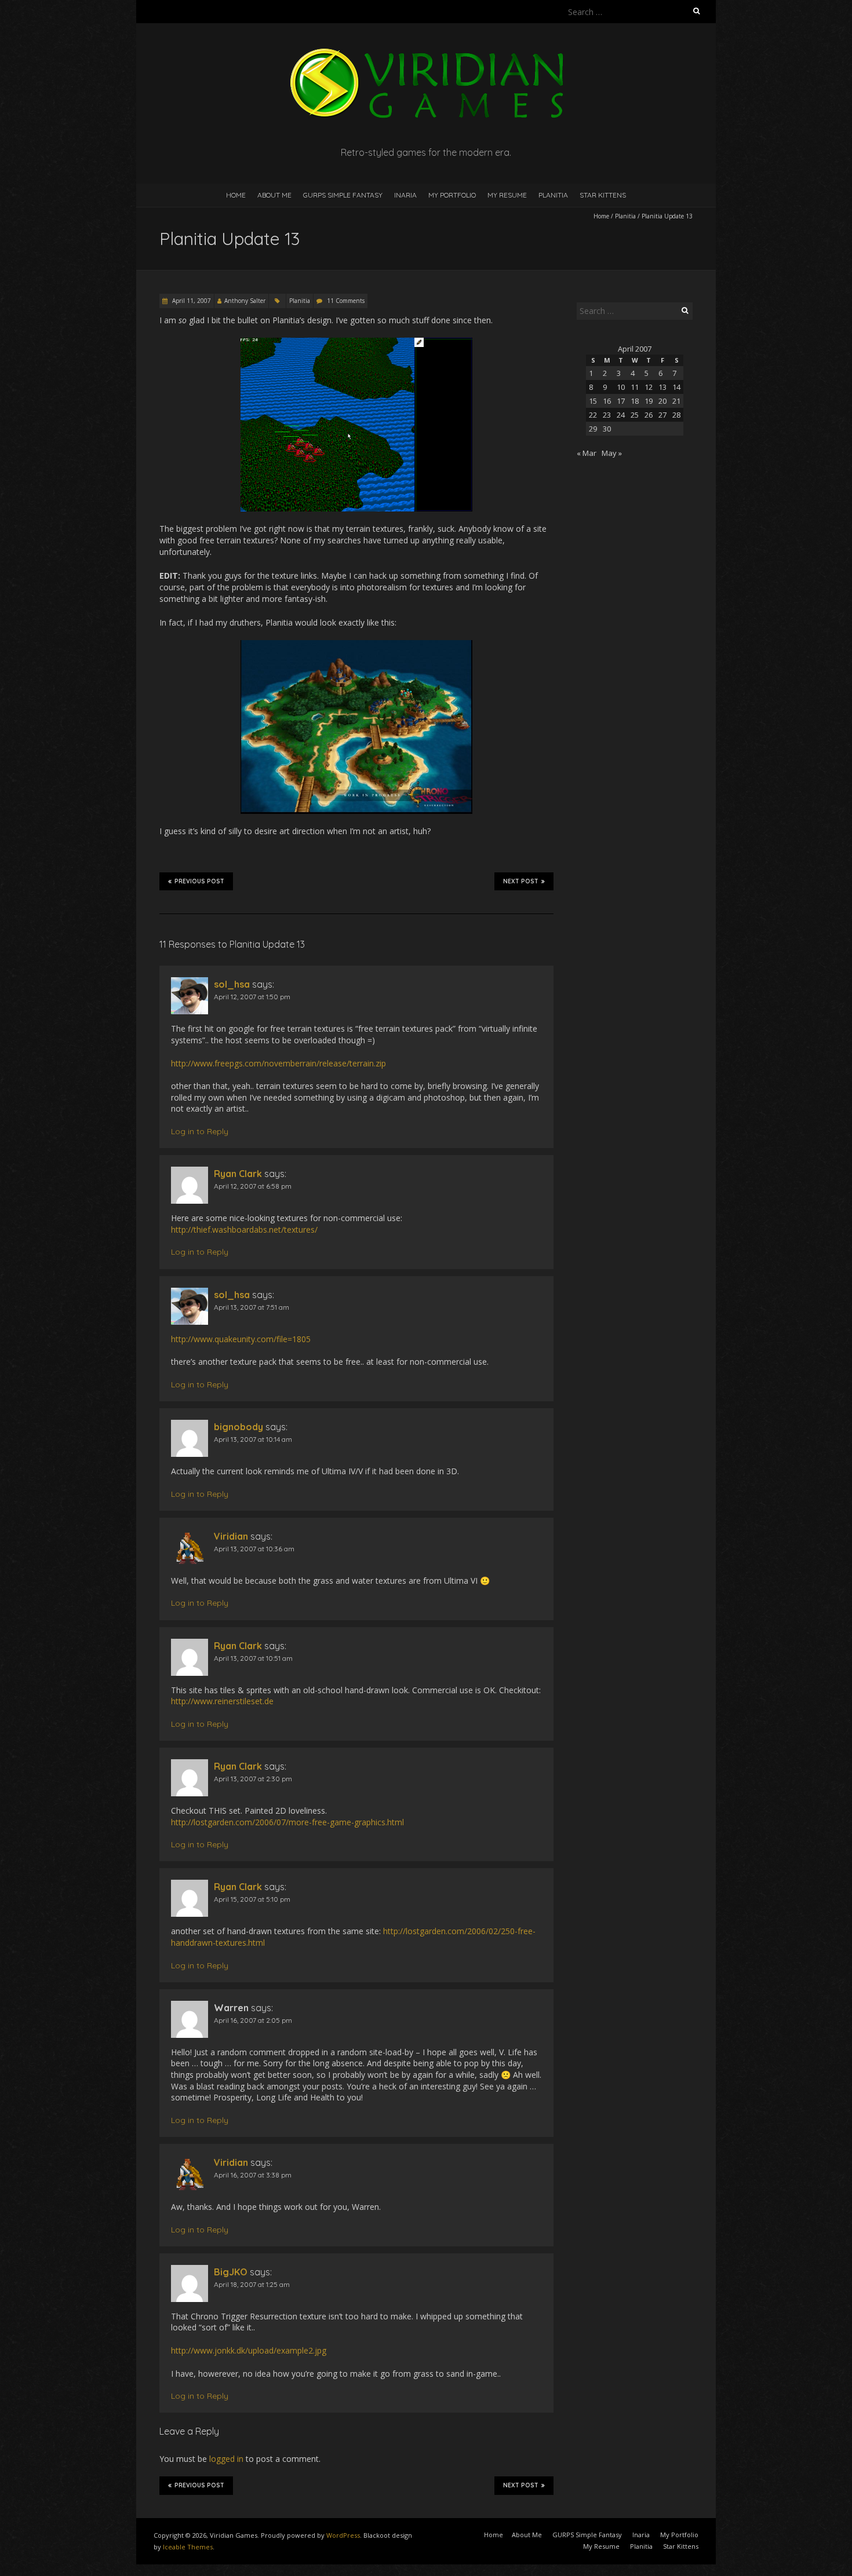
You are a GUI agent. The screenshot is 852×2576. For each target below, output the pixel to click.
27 (662, 415)
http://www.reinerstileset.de (222, 1701)
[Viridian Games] (426, 52)
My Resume (507, 195)
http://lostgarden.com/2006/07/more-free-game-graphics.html (287, 1822)
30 (607, 429)
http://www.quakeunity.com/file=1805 (241, 1339)
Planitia (553, 195)
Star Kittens (603, 195)
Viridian (231, 1536)
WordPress (343, 2535)
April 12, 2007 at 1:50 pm (252, 997)
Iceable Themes (188, 2547)
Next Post (521, 881)
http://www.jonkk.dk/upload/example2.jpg (249, 2350)
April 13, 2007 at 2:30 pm (253, 1779)
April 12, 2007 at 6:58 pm (253, 1186)
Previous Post (199, 881)
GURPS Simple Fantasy (343, 195)
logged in (226, 2459)
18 (635, 401)
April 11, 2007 (191, 301)
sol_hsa (232, 984)
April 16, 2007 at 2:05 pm (253, 2020)
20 (662, 401)
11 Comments (346, 301)
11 (635, 387)
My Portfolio (452, 195)
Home (236, 195)
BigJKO (231, 2272)
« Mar (587, 453)
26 (649, 415)
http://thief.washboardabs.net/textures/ (244, 1229)
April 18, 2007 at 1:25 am (252, 2284)
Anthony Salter (245, 301)
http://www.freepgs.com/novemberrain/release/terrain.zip (278, 1063)
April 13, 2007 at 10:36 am (254, 1549)
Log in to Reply (200, 1131)
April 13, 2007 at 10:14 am (253, 1439)
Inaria (405, 195)
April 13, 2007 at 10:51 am (253, 1658)
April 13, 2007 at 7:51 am (252, 1307)
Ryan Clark (238, 1174)
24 (621, 415)
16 (607, 401)
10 (621, 387)
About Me (274, 195)
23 (607, 415)
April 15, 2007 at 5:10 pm (252, 1899)
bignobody (239, 1427)
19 (649, 401)
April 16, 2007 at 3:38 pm (253, 2175)
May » (612, 453)
